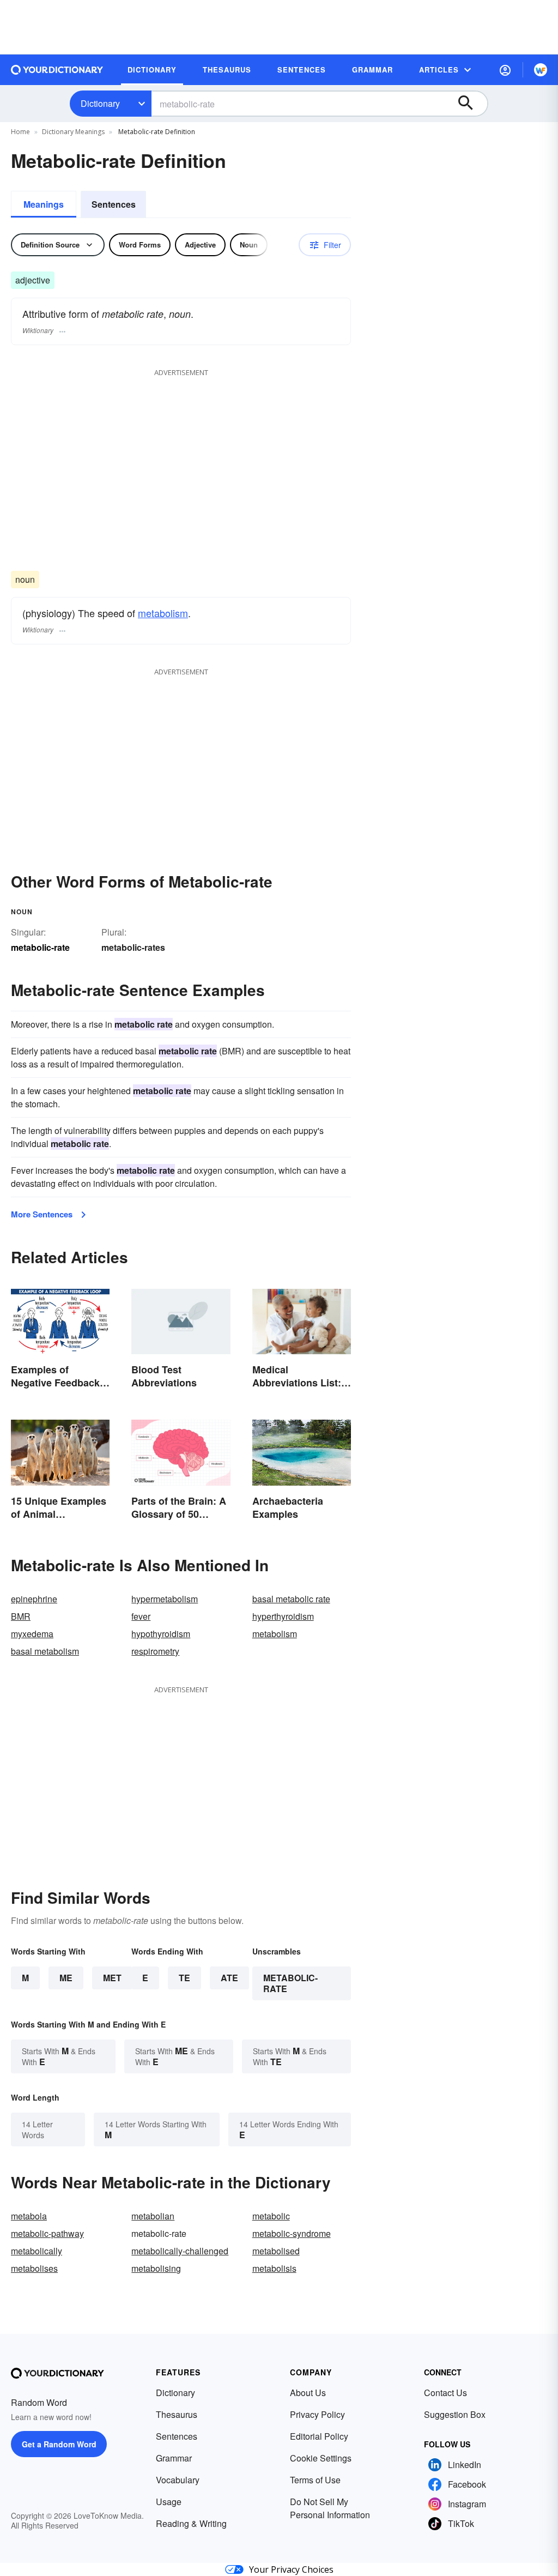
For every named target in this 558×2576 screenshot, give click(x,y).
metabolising (156, 2268)
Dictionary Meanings (73, 132)
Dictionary (100, 103)
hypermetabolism (165, 1599)
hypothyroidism (161, 1634)
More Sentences (42, 1214)
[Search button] (471, 104)
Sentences (114, 204)
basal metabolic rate (291, 1599)
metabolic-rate (290, 1983)
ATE (229, 1978)
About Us (308, 2393)
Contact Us (445, 2393)
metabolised (276, 2251)
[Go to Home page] (57, 70)
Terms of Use (315, 2480)
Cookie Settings (321, 2458)
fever (141, 1616)
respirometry (155, 1651)
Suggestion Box (455, 2414)
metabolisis (274, 2268)
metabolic (271, 2216)
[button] (505, 70)
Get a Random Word (59, 2444)
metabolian (153, 2216)
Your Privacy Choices (291, 2569)
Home (20, 132)
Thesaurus (177, 2414)
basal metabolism (45, 1651)
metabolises (34, 2268)
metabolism (163, 613)
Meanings (44, 204)
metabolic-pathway (47, 2233)
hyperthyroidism (283, 1616)
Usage (169, 2502)
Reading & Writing (191, 2523)
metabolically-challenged (180, 2251)
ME (66, 1978)
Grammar (174, 2458)
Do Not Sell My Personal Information (330, 2508)
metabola (29, 2216)
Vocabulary (178, 2480)
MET (112, 1978)
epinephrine (34, 1599)
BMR (21, 1616)
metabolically (37, 2251)
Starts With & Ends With (59, 2056)
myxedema (32, 1634)
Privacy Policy (317, 2414)
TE (184, 1978)
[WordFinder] (541, 70)
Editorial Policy (319, 2436)
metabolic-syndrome (292, 2233)
